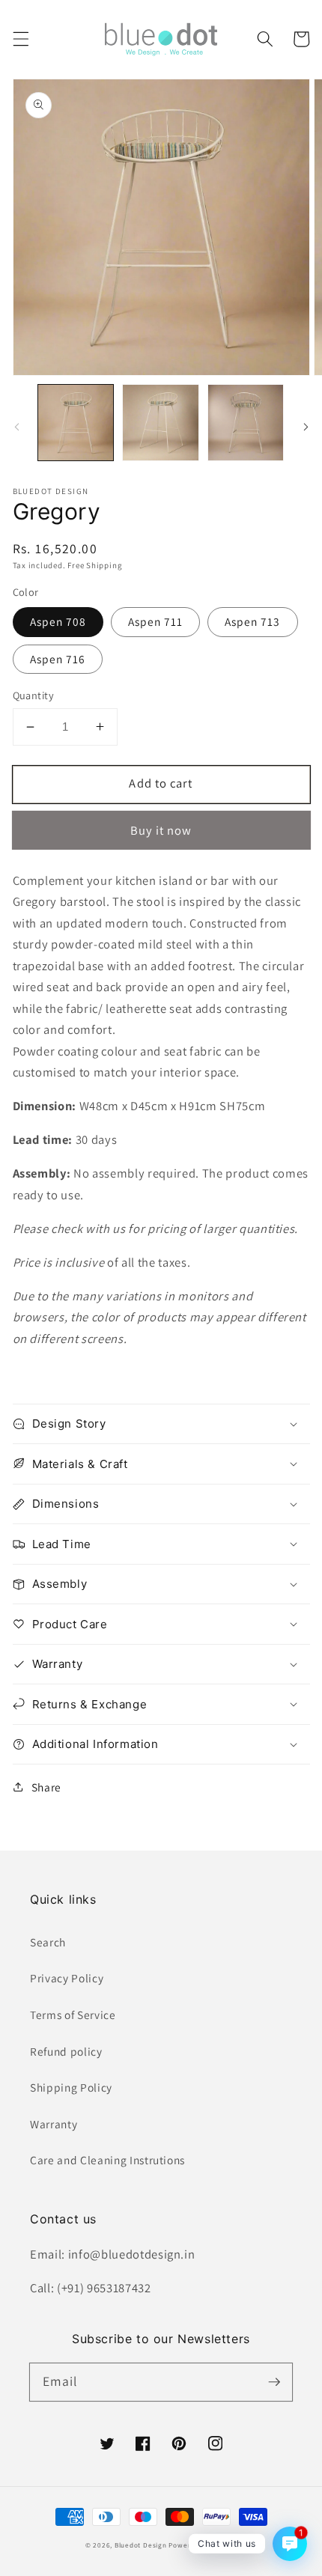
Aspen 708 (58, 621)
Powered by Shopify (203, 2545)
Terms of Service (73, 2015)
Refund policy (66, 2051)
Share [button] (46, 1787)
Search (48, 1942)
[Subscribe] (274, 2381)
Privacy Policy (67, 1978)
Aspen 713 (253, 621)
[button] (20, 39)
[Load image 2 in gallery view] (161, 423)
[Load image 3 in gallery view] (246, 423)
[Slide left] (16, 427)
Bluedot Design (141, 2545)
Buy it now (161, 830)
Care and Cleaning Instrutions (107, 2160)
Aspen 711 (156, 621)
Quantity (34, 695)
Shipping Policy (71, 2087)
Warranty (54, 2124)
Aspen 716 (58, 659)
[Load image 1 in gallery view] (76, 423)
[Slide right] (306, 427)
